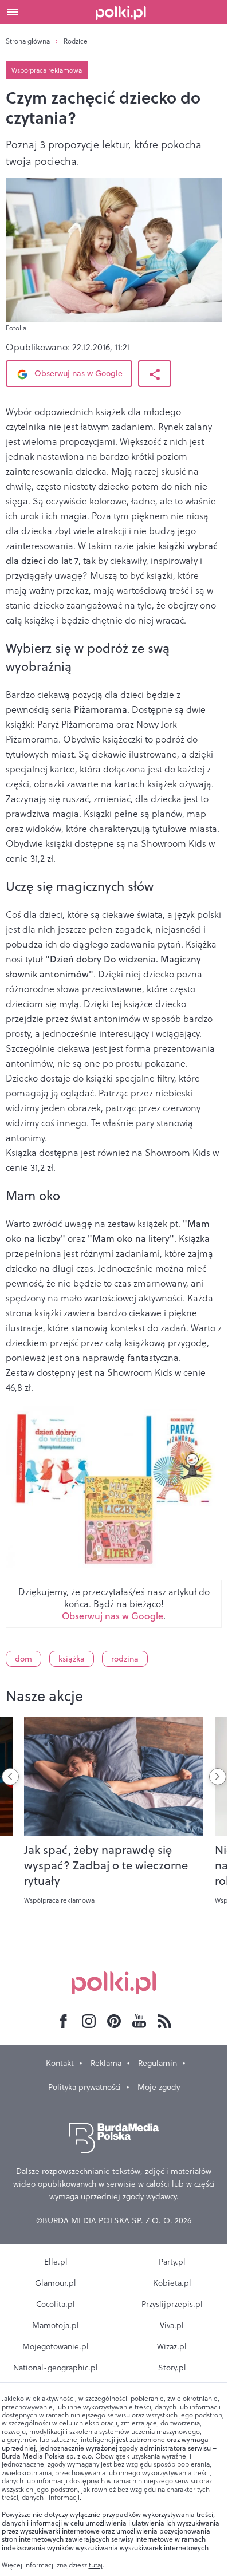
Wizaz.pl (172, 2346)
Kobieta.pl (172, 2283)
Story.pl (172, 2368)
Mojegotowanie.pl (56, 2346)
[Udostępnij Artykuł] (155, 374)
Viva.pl (172, 2325)
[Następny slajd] (218, 1777)
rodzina (125, 1659)
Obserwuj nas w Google (77, 373)
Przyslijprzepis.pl (172, 2304)
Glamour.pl (56, 2283)
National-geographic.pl (56, 2368)
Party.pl (172, 2262)
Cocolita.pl (56, 2304)
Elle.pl (56, 2262)
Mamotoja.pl (56, 2325)
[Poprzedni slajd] (10, 1777)
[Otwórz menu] (13, 12)
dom (23, 1659)
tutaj (96, 2565)
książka (72, 1659)
